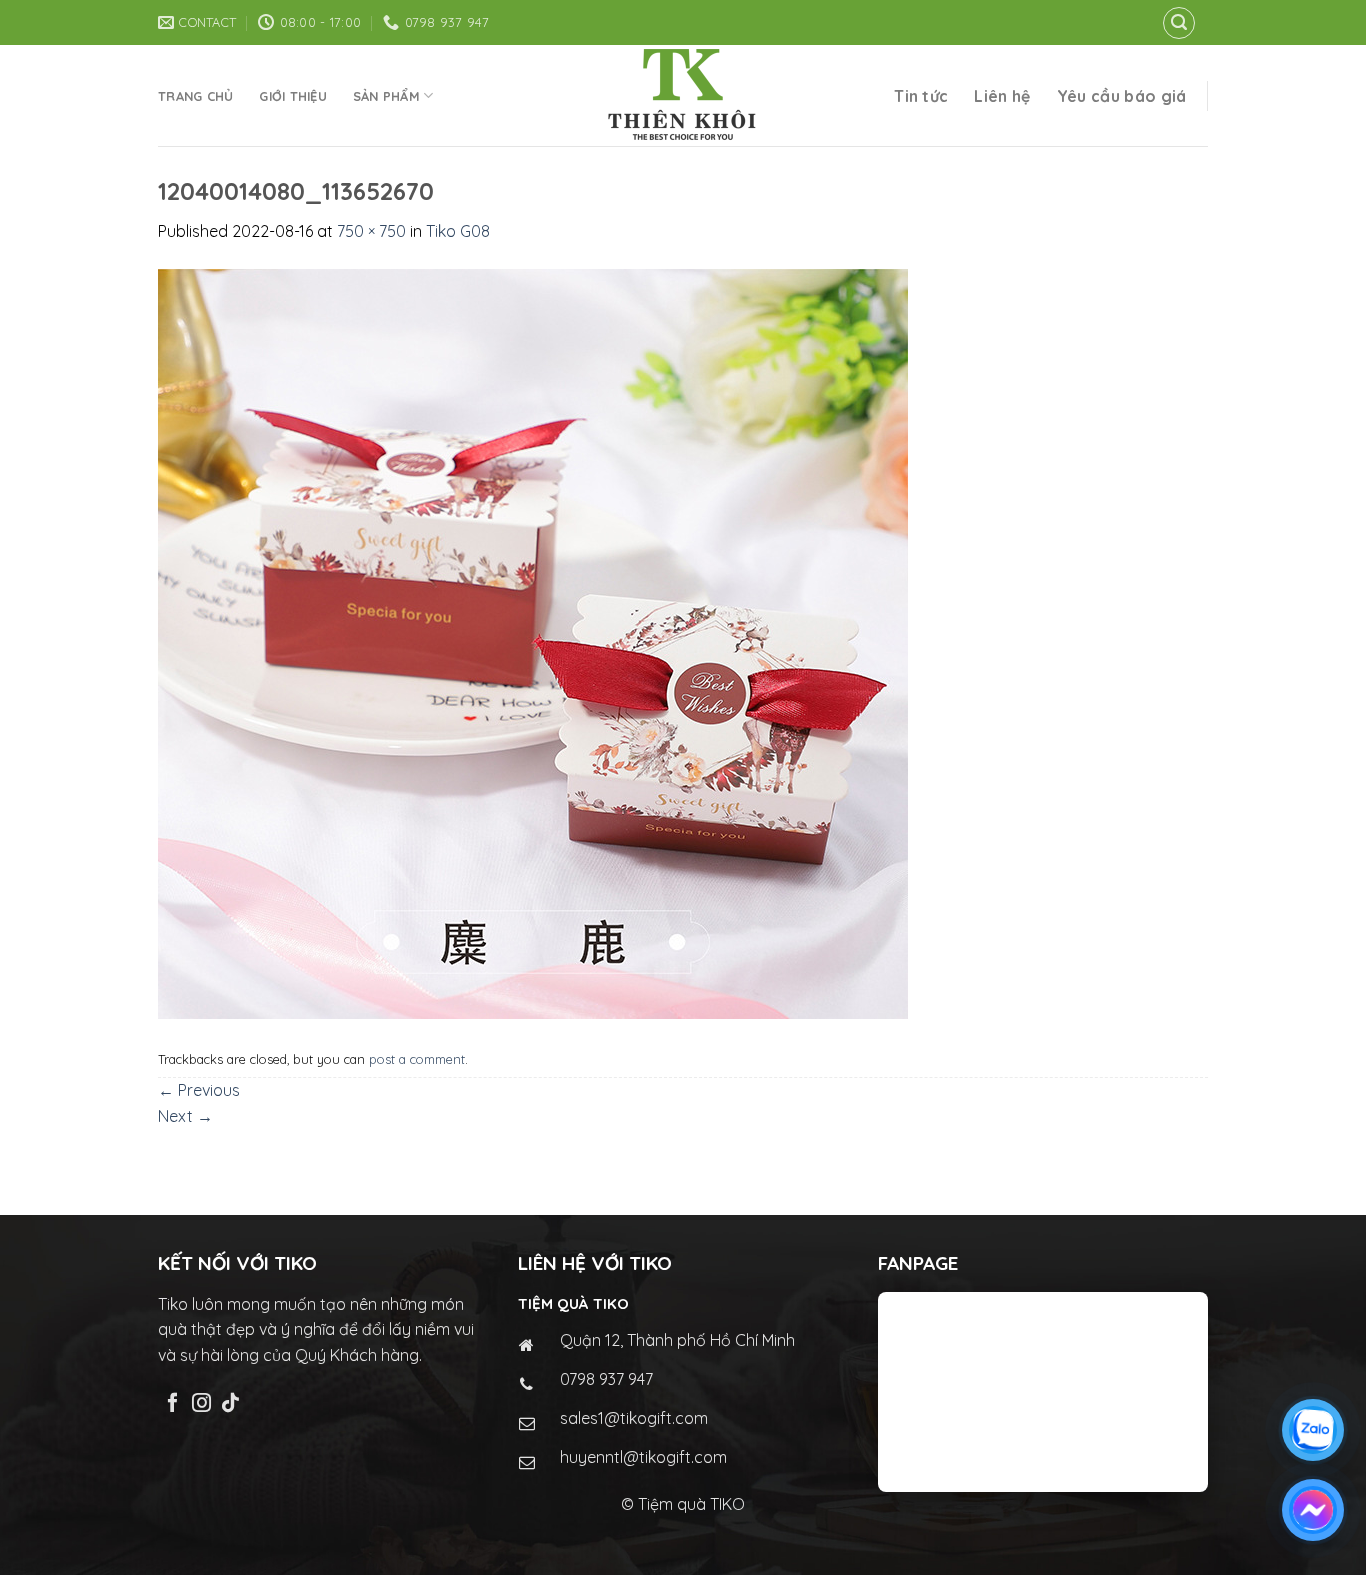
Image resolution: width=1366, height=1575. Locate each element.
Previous (199, 1090)
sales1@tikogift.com (634, 1418)
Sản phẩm (386, 96)
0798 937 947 (606, 1379)
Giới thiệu (293, 96)
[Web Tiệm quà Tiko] (683, 95)
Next (185, 1116)
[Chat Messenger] (1313, 1510)
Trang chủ (195, 96)
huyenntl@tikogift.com (643, 1457)
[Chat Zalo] (1313, 1430)
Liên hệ (1002, 96)
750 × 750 (371, 231)
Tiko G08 (458, 231)
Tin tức (921, 96)
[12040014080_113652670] (533, 642)
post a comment (417, 1059)
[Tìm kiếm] (1179, 23)
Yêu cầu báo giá (1122, 96)
